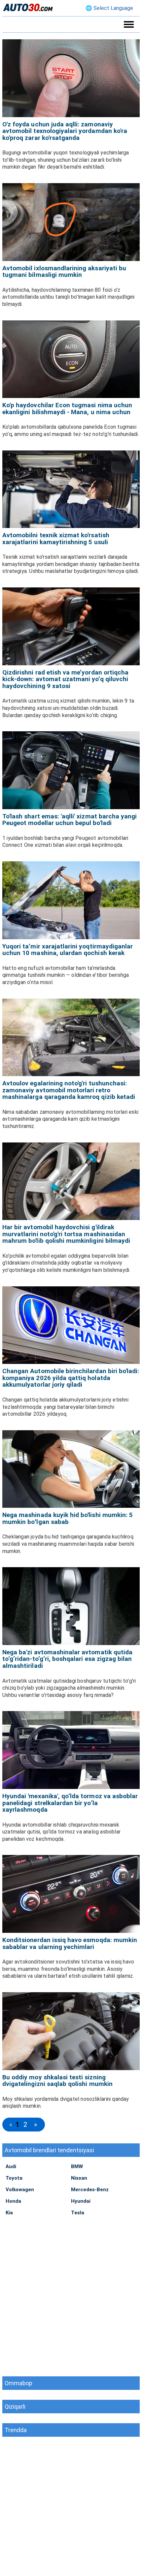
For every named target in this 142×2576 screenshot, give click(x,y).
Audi (11, 2166)
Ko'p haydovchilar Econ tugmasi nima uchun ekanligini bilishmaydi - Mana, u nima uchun (67, 409)
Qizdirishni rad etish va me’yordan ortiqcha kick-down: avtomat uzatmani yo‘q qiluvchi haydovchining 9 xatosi (65, 679)
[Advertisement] (71, 2295)
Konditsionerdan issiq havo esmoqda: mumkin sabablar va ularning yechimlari (70, 1943)
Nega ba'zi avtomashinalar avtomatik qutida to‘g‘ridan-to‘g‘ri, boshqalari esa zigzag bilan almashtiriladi (67, 1659)
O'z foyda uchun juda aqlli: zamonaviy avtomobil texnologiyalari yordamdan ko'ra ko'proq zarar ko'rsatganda (65, 131)
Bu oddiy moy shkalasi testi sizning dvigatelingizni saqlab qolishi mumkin (57, 2081)
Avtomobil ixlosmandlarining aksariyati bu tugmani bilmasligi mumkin (64, 272)
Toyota (14, 2178)
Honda (13, 2201)
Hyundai (81, 2201)
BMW (77, 2166)
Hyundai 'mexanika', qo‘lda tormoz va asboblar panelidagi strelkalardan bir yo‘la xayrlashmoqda (70, 1803)
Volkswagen (20, 2190)
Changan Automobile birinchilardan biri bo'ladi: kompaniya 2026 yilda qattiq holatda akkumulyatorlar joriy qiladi (71, 1378)
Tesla (78, 2213)
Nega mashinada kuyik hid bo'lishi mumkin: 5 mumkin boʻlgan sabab (68, 1518)
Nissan (79, 2178)
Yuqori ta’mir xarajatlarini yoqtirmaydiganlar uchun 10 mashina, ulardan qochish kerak (68, 950)
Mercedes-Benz (90, 2190)
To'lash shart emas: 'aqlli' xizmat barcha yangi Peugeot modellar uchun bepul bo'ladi (70, 820)
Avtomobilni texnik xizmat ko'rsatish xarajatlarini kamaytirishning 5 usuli (56, 539)
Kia (9, 2213)
